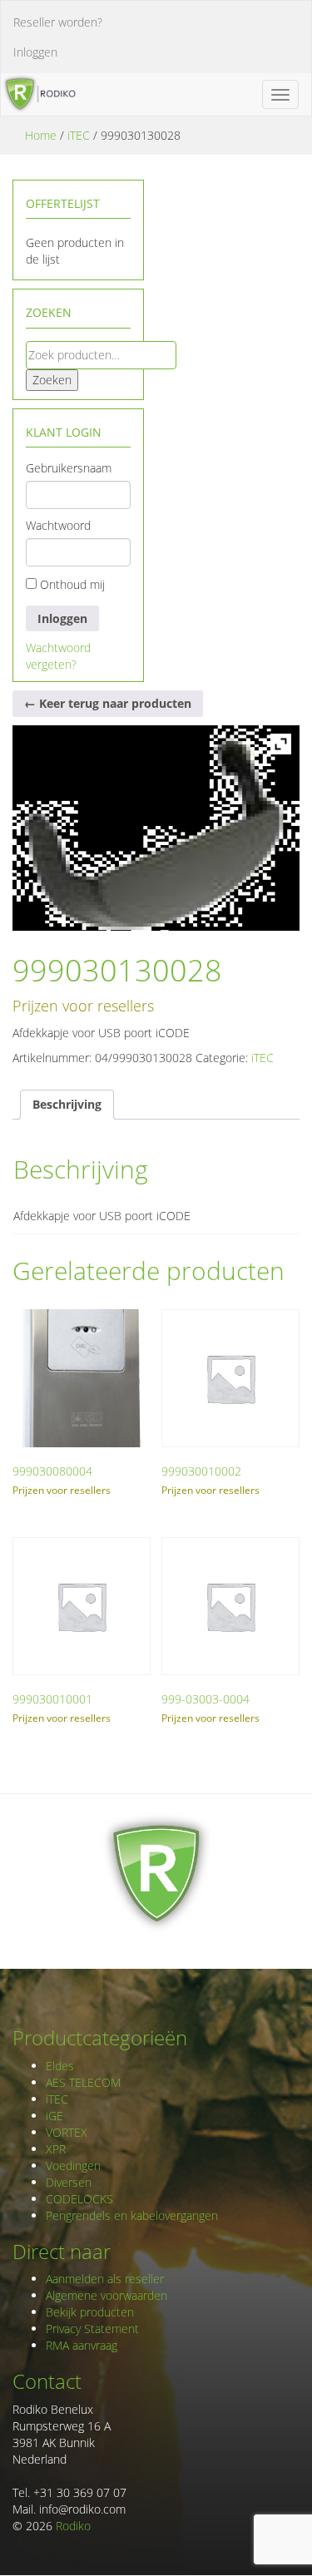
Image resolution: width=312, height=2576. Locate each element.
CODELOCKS (79, 2199)
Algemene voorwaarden (106, 2295)
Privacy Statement (92, 2329)
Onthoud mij (71, 584)
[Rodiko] (38, 94)
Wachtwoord (58, 525)
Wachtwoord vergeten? (58, 656)
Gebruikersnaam (69, 468)
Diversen (69, 2182)
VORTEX (67, 2132)
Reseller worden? (58, 22)
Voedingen (73, 2166)
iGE (54, 2116)
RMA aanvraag (82, 2345)
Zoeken (52, 380)
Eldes (60, 2066)
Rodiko (73, 2526)
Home (41, 135)
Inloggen (35, 52)
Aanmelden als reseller (105, 2279)
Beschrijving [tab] (67, 1104)
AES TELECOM (83, 2082)
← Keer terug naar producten (108, 703)
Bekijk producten (90, 2312)
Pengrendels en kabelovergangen (132, 2215)
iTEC (79, 135)
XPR (56, 2149)
